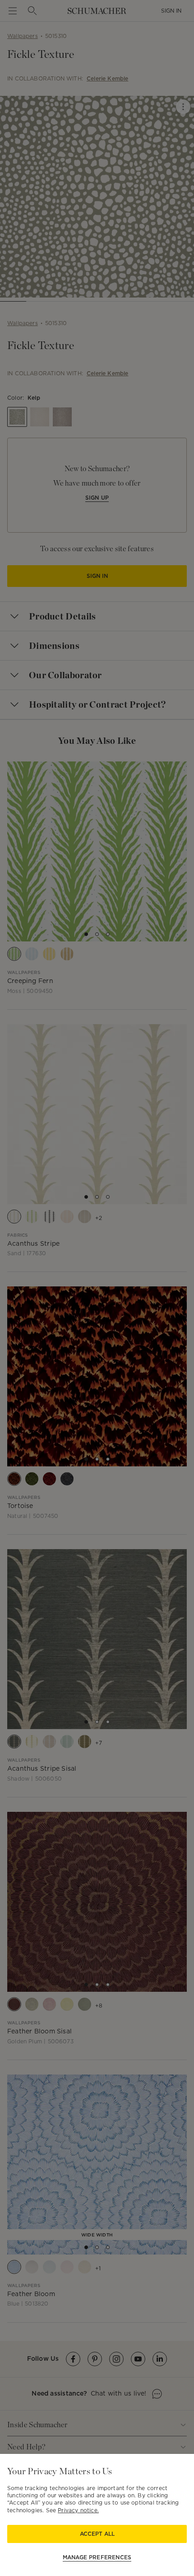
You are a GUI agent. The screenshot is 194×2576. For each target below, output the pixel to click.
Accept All (97, 2534)
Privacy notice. (78, 2510)
